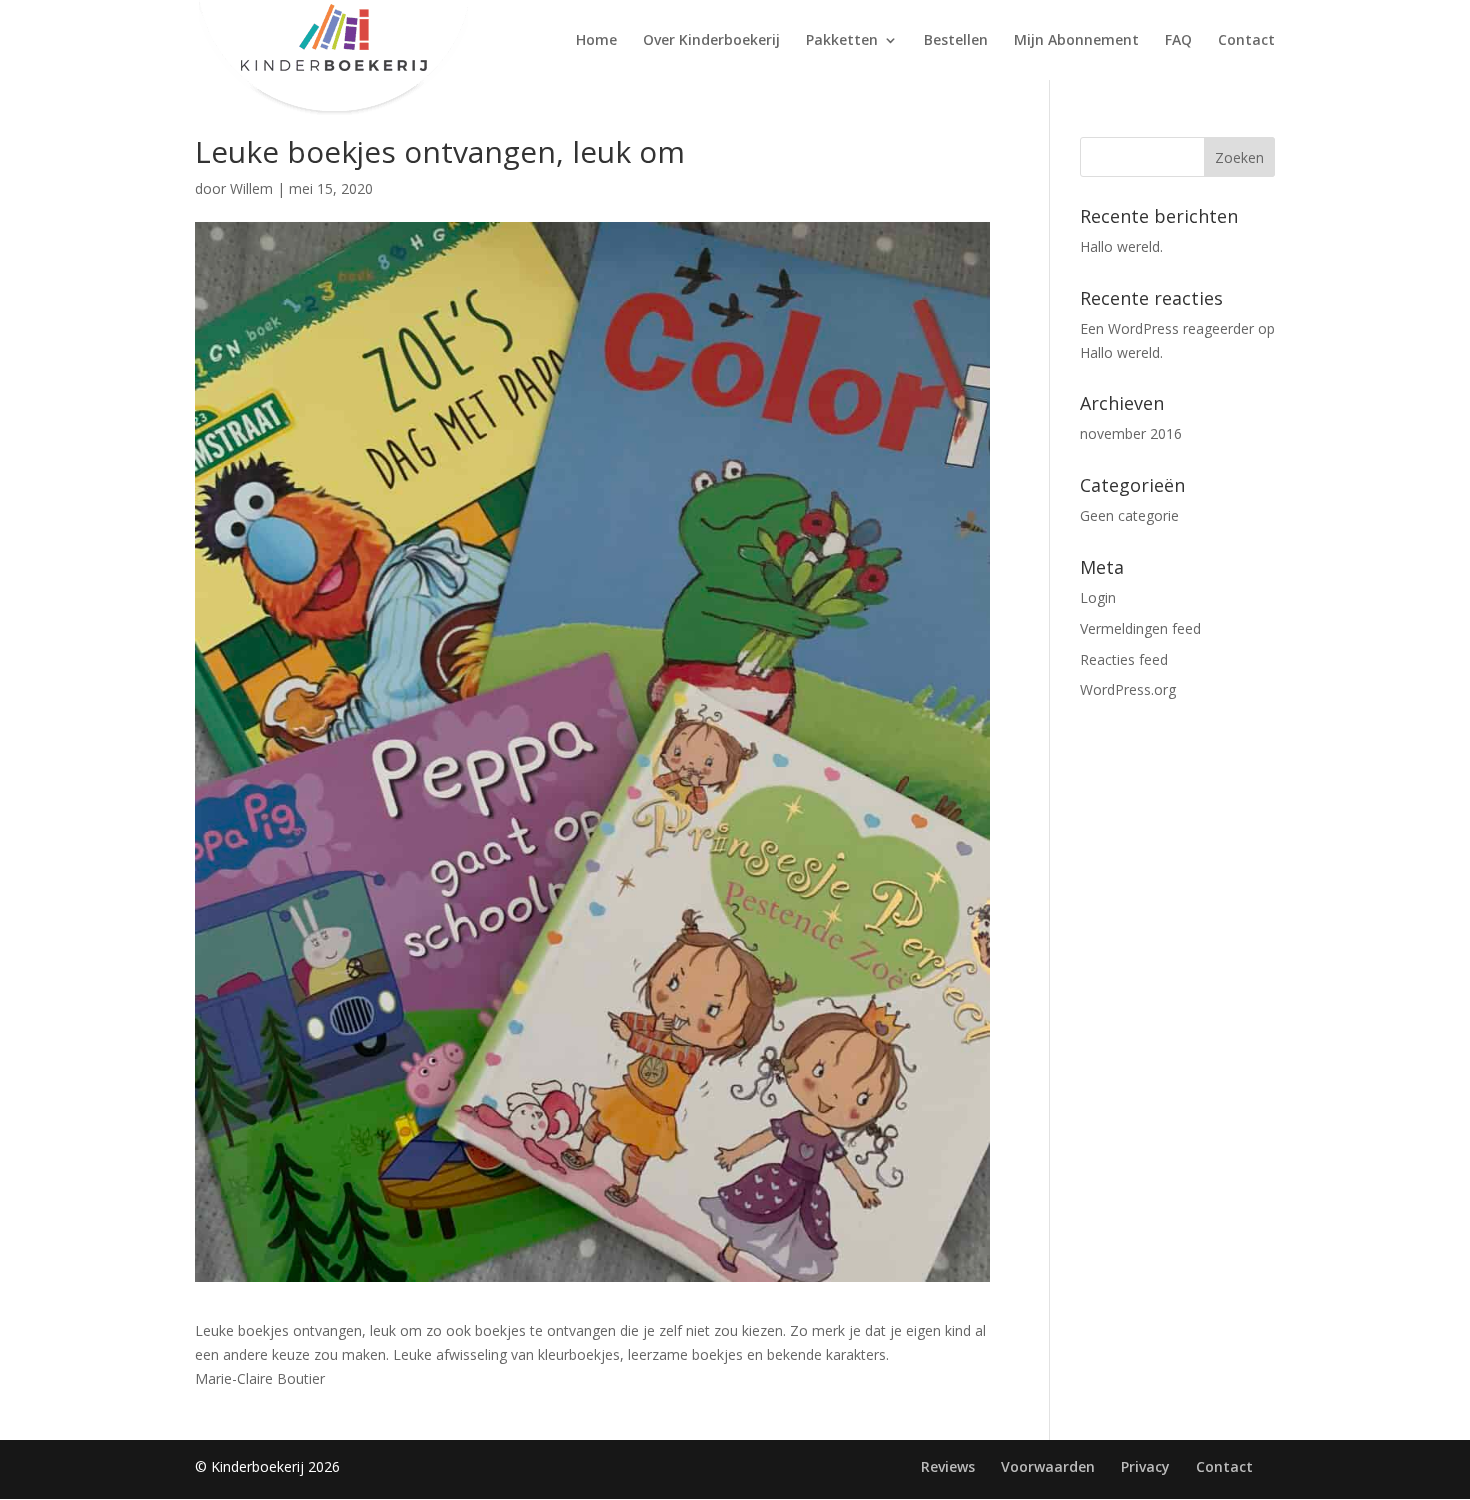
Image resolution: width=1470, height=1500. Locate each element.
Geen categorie (1129, 515)
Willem (251, 188)
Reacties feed (1124, 659)
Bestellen (956, 41)
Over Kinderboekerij (711, 41)
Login (1098, 597)
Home (596, 41)
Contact (1246, 41)
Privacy (1145, 1466)
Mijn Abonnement (1076, 41)
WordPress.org (1128, 689)
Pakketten (842, 41)
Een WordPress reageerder (1167, 328)
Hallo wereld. (1121, 246)
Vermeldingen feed (1140, 628)
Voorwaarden (1048, 1466)
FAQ (1178, 41)
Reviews (948, 1466)
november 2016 (1131, 433)
